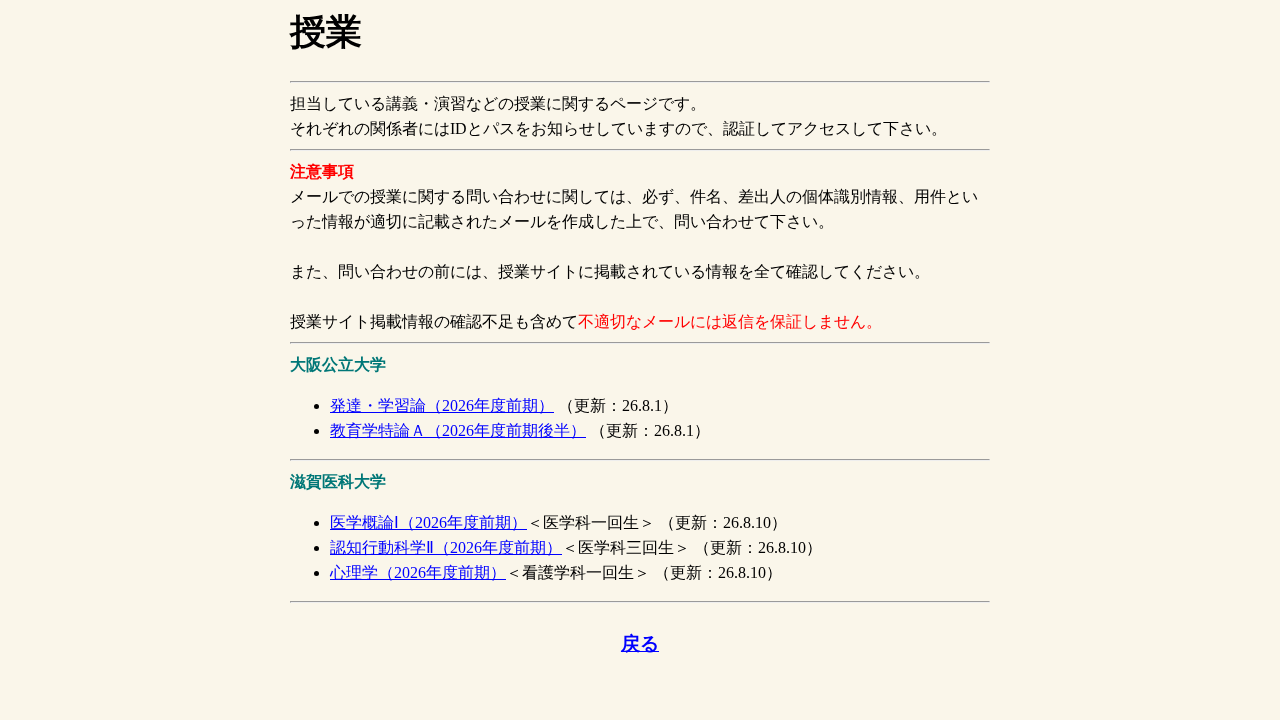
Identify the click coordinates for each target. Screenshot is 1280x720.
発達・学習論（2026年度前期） (442, 405)
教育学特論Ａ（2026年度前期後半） (458, 430)
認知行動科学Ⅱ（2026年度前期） (446, 547)
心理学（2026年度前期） (418, 572)
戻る (640, 643)
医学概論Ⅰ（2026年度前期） (428, 522)
